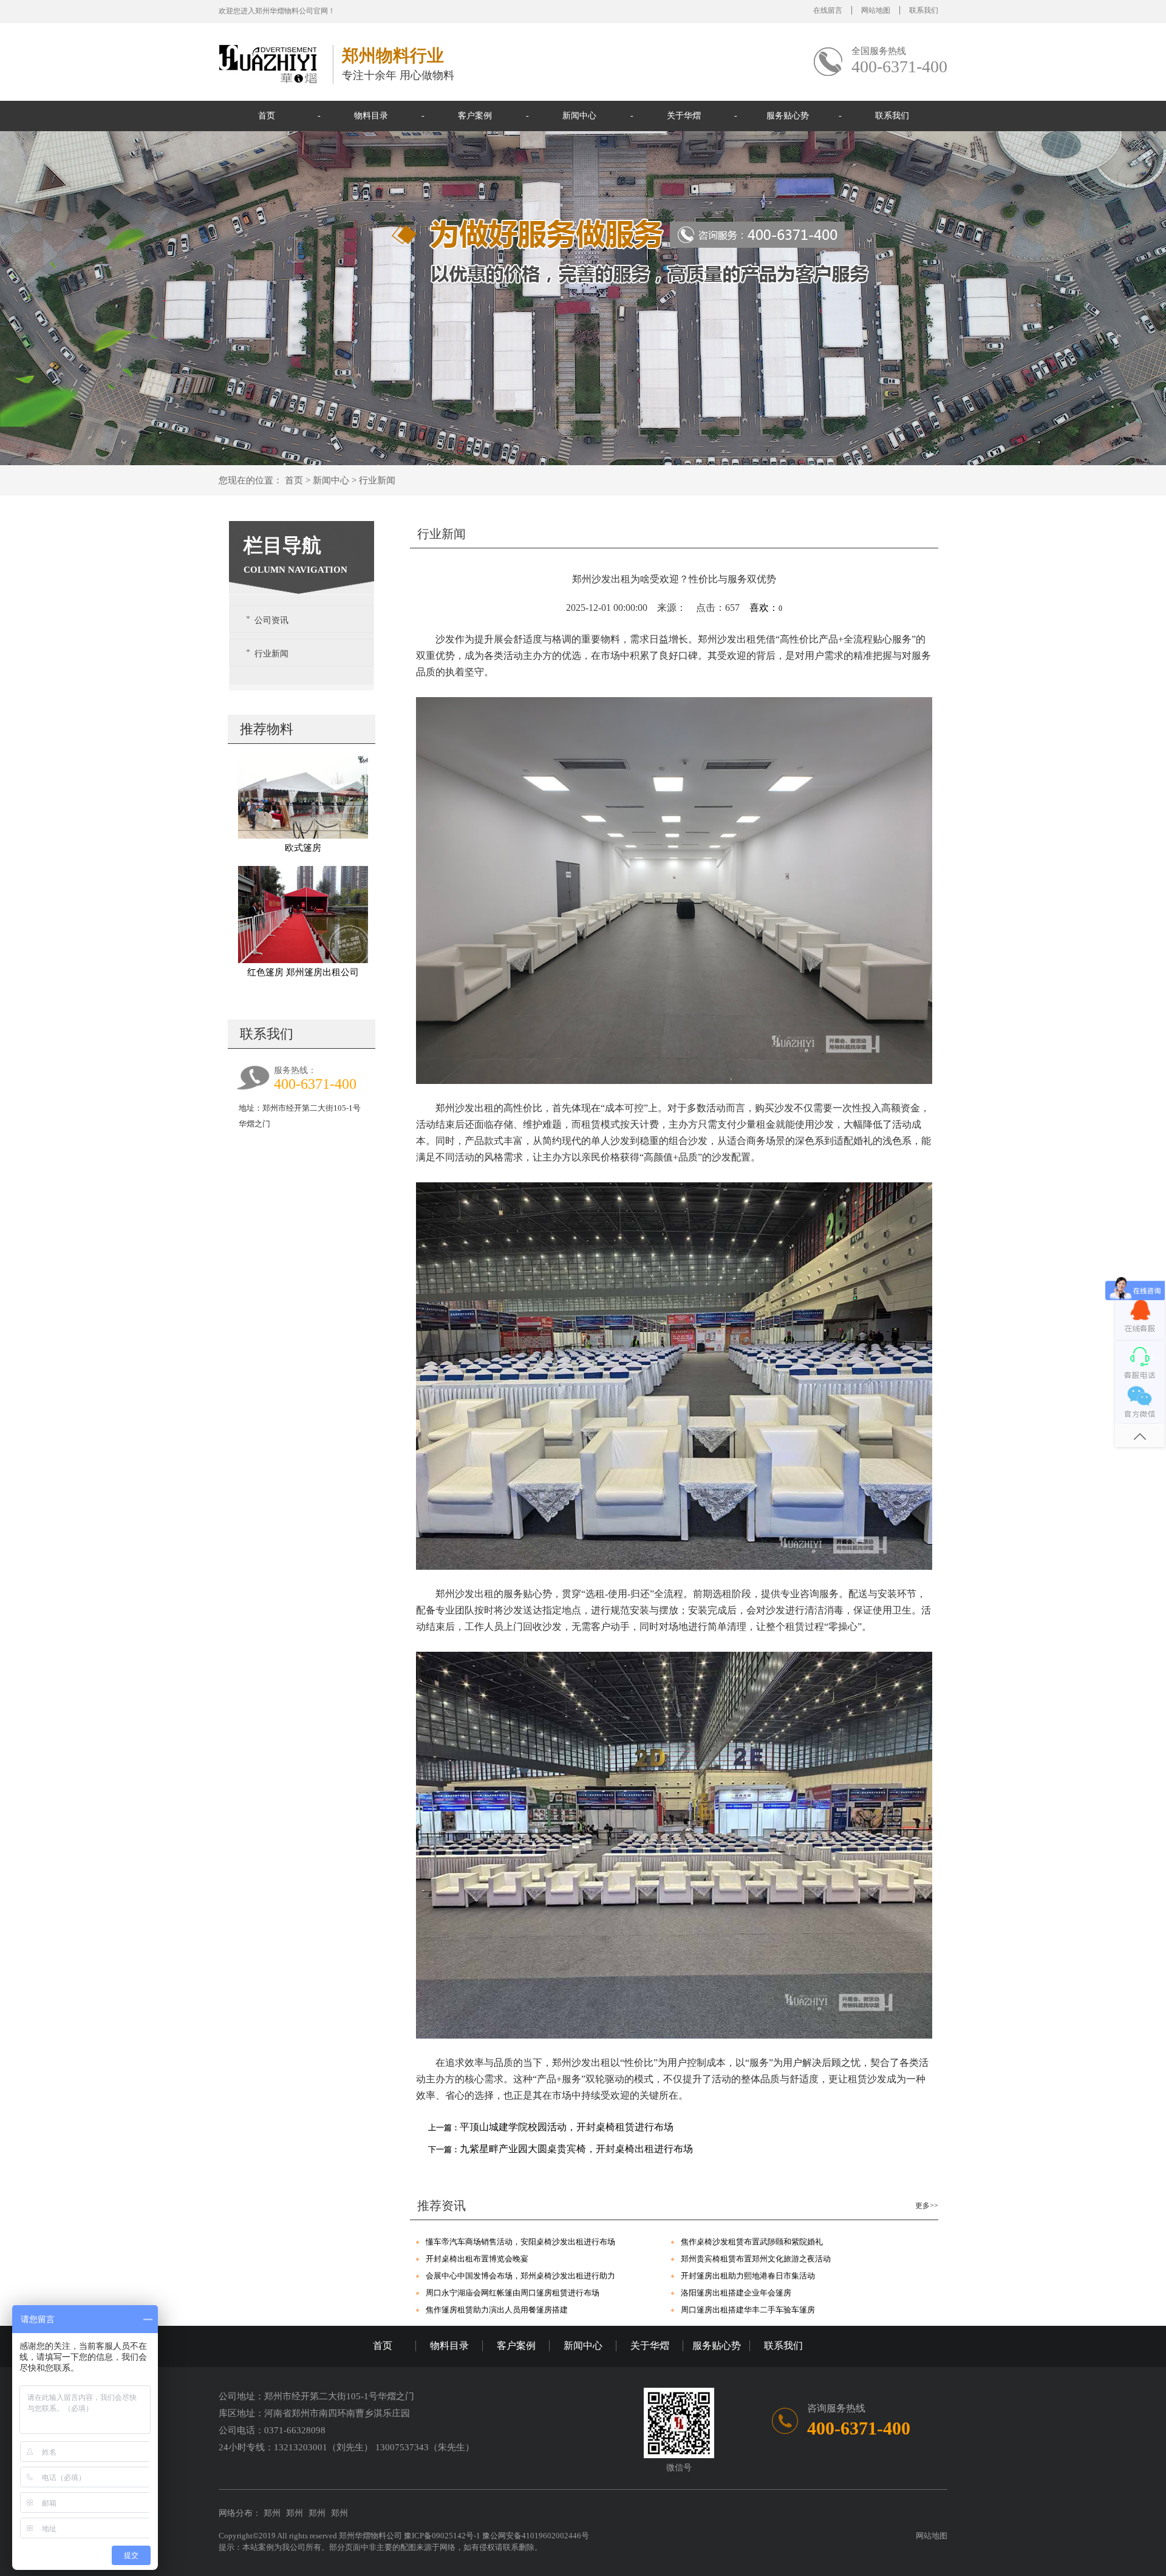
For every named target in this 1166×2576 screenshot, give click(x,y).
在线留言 (828, 10)
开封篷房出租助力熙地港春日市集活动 (748, 2276)
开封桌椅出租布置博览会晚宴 (477, 2259)
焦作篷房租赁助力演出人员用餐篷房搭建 (497, 2310)
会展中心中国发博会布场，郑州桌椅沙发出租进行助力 (520, 2276)
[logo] (272, 63)
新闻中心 (579, 116)
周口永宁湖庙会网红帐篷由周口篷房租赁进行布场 (513, 2293)
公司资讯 (271, 620)
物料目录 (371, 116)
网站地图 (876, 10)
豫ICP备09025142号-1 (443, 2536)
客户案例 (475, 116)
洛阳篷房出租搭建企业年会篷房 (736, 2293)
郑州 (272, 2513)
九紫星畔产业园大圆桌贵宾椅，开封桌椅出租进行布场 (576, 2149)
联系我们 (924, 10)
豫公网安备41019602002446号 (536, 2536)
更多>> (927, 2206)
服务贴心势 (788, 116)
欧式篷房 (303, 848)
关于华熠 (684, 116)
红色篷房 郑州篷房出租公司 (303, 972)
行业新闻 (377, 480)
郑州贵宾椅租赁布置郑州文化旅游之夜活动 (756, 2259)
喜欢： (766, 608)
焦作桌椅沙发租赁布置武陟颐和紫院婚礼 (752, 2242)
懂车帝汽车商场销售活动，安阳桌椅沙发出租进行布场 (520, 2242)
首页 (267, 116)
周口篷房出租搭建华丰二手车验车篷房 (748, 2310)
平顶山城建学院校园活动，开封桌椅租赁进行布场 (567, 2127)
